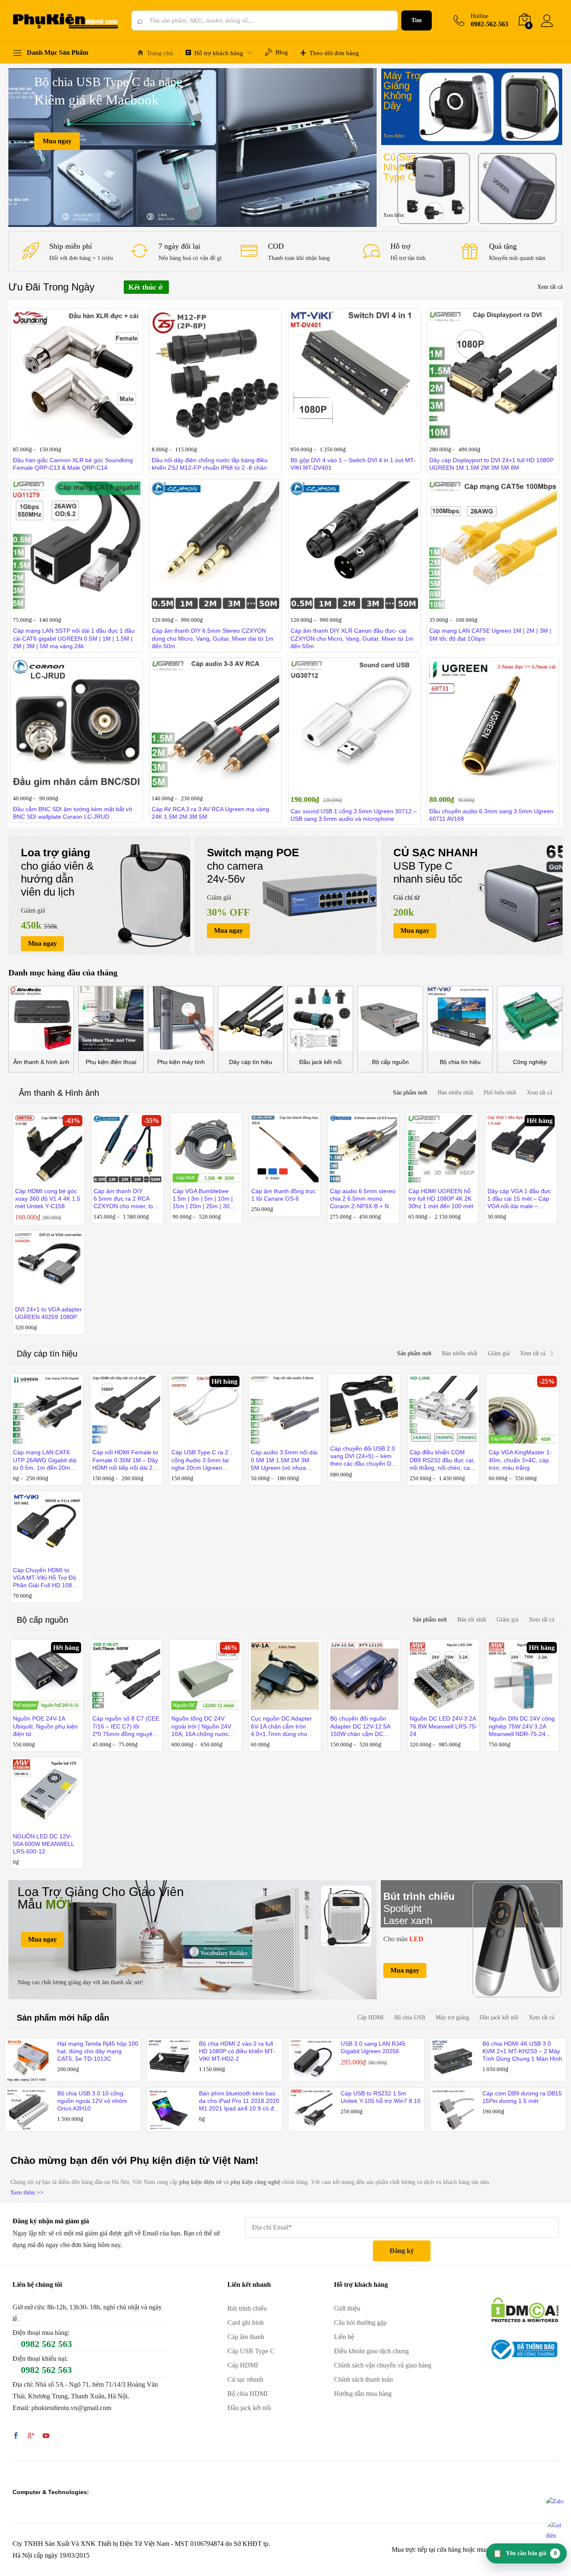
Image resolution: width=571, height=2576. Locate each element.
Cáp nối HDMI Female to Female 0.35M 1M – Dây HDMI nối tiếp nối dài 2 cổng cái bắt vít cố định (125, 1460)
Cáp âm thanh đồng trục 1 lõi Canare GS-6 (283, 1195)
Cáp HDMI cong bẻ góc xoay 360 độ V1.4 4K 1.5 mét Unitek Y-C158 (48, 1199)
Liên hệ (344, 2337)
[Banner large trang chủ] (192, 1940)
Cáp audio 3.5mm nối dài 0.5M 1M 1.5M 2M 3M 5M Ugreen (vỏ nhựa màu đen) (284, 1460)
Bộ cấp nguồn (390, 1062)
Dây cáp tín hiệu (251, 1062)
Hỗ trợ (400, 246)
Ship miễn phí (71, 246)
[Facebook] (16, 2436)
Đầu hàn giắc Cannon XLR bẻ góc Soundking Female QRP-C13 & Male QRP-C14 (73, 464)
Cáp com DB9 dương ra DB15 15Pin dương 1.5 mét (522, 2097)
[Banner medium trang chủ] (99, 895)
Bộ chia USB (410, 2017)
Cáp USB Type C (251, 2351)
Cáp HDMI (371, 2017)
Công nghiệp (530, 1062)
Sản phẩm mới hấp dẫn (63, 2018)
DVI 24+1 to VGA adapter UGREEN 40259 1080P (48, 1313)
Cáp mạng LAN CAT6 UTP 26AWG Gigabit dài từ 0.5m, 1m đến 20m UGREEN (45, 1460)
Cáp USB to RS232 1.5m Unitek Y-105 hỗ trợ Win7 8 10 (381, 2097)
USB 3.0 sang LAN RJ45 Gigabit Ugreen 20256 (373, 2047)
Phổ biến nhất (500, 1093)
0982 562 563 (46, 2344)
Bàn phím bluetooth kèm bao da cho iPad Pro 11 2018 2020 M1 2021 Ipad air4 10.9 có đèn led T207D (240, 2101)
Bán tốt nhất (472, 1620)
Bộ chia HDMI (247, 2394)
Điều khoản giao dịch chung (371, 2351)
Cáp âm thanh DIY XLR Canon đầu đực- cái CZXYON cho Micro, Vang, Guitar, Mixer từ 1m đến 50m (352, 638)
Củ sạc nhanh (245, 2379)
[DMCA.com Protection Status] (525, 2309)
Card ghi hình (246, 2323)
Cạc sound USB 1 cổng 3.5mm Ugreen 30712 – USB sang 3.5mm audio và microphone (354, 815)
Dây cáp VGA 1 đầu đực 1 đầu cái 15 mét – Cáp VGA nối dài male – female (519, 1199)
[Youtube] (46, 2436)
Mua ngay (57, 141)
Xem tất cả (550, 287)
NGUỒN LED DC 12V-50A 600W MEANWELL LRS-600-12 (43, 1844)
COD (276, 246)
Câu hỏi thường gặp (360, 2323)
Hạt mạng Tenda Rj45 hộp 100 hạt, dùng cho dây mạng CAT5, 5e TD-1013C (98, 2051)
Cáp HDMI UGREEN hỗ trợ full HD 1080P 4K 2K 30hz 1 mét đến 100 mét (441, 1199)
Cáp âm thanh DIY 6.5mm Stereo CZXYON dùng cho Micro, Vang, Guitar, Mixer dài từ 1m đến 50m (213, 638)
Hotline (479, 16)
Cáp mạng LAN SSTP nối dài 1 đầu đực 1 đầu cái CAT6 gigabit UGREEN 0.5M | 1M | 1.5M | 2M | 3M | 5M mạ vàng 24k (74, 638)
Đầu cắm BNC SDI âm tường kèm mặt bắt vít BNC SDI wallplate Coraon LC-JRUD (73, 813)
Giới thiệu (347, 2308)
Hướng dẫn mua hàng (363, 2394)
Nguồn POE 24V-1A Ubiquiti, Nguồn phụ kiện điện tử (45, 1726)
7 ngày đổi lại (179, 246)
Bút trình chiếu (247, 2308)
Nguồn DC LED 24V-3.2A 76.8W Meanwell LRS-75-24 (444, 1726)
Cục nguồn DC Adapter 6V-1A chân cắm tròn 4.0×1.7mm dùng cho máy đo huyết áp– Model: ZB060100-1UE (284, 1726)
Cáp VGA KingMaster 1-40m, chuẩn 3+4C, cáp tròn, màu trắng (520, 1460)
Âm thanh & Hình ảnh (59, 1093)
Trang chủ (160, 53)
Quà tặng (503, 246)
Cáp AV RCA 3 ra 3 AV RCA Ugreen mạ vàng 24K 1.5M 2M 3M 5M (210, 813)
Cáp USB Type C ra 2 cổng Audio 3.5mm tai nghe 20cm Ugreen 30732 (200, 1460)
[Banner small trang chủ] (472, 107)
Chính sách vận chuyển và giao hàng (383, 2365)
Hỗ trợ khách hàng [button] (219, 53)
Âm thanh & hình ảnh (41, 1062)
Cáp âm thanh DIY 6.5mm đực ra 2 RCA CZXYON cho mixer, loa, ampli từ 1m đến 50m (126, 1199)
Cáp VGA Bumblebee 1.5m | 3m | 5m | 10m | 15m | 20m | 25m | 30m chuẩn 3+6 (204, 1199)
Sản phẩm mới (410, 1093)
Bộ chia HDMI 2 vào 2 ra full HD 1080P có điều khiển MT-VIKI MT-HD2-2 (237, 2051)
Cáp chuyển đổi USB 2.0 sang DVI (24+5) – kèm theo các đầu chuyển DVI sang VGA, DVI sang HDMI (363, 1456)
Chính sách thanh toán (363, 2379)
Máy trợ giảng (452, 2017)
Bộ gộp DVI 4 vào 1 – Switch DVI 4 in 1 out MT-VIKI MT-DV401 (353, 464)
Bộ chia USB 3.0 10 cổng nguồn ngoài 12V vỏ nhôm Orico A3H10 (92, 2101)
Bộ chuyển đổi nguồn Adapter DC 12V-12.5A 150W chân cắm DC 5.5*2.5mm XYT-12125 (360, 1726)
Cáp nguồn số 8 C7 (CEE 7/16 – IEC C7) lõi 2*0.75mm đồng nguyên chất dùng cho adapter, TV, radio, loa (126, 1726)
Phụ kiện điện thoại (111, 1062)
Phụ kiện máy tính (181, 1062)
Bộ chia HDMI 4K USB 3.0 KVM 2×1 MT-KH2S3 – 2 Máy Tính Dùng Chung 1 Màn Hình (522, 2051)
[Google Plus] (31, 2436)
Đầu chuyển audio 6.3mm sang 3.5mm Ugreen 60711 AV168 (491, 815)
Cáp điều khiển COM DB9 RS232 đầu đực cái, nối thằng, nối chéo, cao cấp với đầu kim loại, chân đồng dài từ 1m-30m (442, 1460)
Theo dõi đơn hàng (334, 53)
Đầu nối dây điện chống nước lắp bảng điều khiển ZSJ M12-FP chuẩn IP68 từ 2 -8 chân (210, 464)
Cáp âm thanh (246, 2337)
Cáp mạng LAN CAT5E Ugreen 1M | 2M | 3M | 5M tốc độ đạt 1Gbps (490, 634)
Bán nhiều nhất (455, 1093)
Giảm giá (499, 1353)
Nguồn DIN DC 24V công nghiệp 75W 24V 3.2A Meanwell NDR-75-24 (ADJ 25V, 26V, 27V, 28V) (522, 1726)
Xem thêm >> (27, 2193)
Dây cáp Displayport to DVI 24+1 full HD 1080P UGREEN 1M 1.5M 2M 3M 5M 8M (491, 464)
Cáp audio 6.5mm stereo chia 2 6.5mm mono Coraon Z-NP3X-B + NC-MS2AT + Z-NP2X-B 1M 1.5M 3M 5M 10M (363, 1199)
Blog (282, 52)
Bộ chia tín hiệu (460, 1062)
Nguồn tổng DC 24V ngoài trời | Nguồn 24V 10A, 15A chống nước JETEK (201, 1726)
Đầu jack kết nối (320, 1062)
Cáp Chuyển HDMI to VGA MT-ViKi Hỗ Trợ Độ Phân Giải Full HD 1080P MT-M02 (46, 1578)
